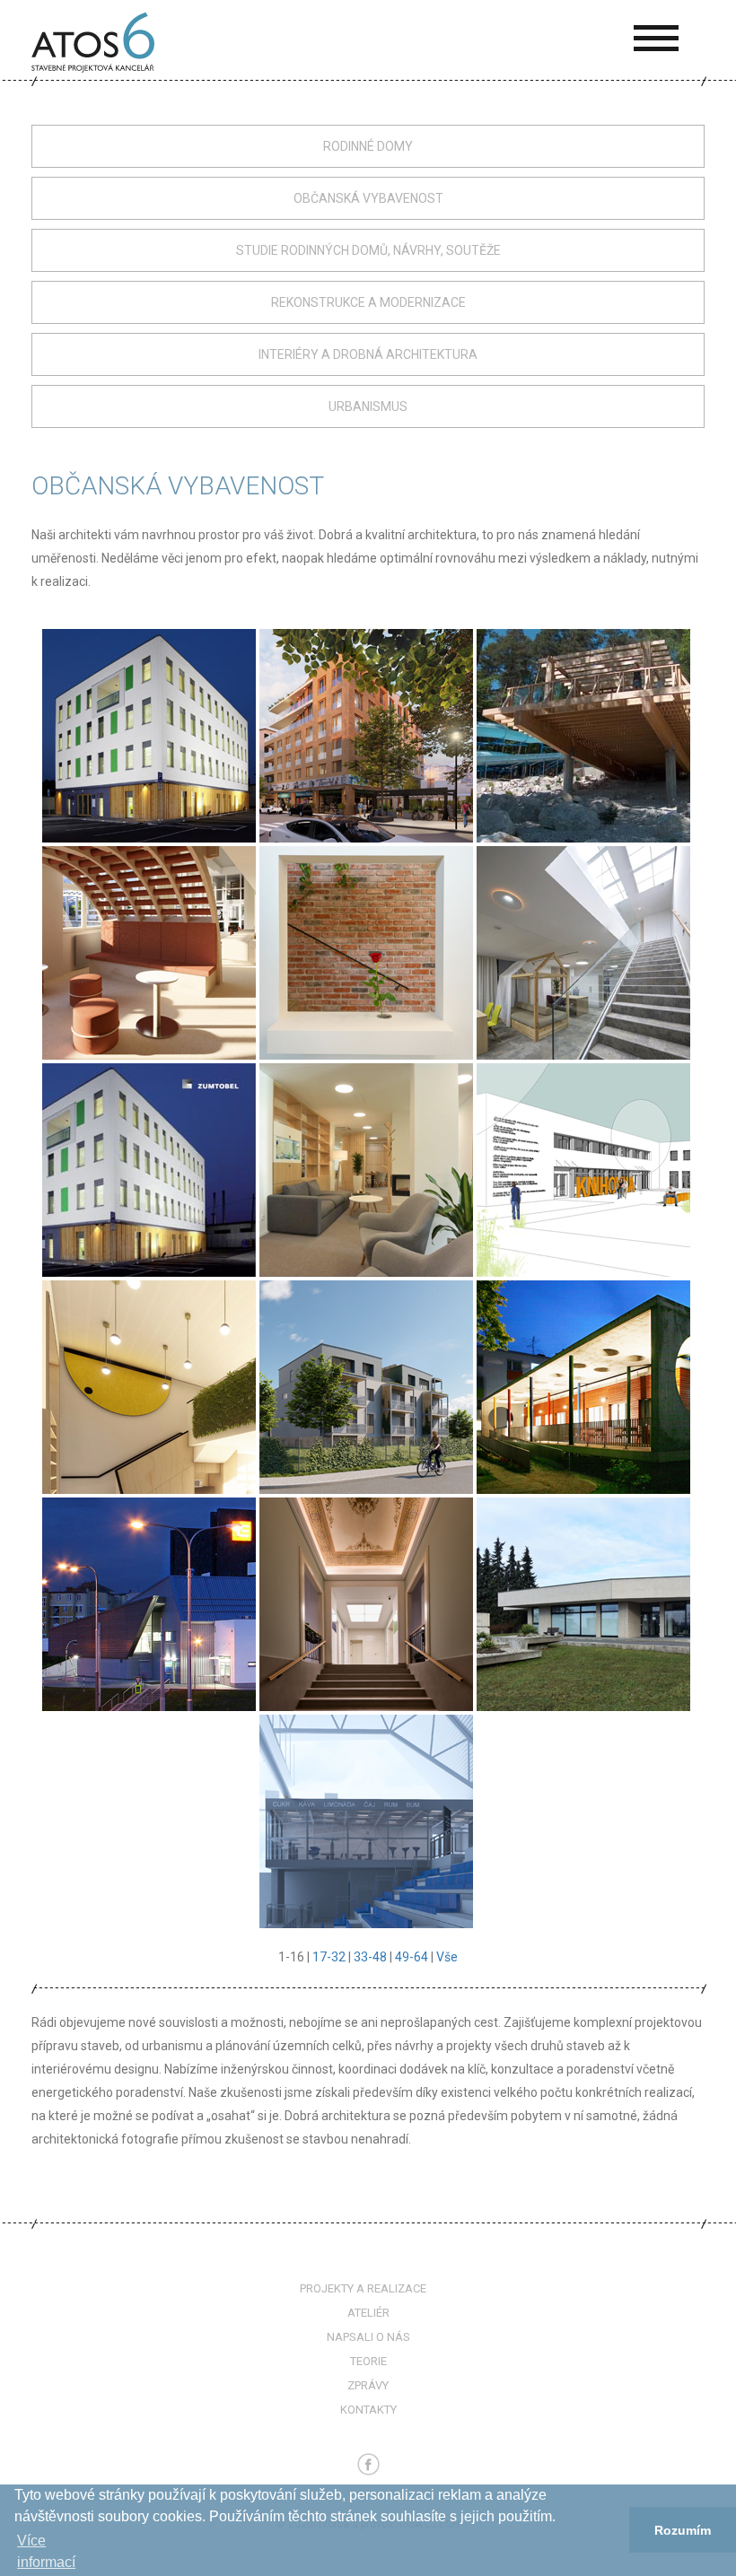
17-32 (329, 1957)
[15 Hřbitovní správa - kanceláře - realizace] (583, 1603)
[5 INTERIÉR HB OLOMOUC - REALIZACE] (366, 952)
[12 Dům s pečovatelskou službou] (583, 1386)
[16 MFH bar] (366, 1821)
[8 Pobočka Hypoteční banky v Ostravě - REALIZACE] (366, 1169)
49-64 (412, 1957)
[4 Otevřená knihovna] (149, 952)
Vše (447, 1957)
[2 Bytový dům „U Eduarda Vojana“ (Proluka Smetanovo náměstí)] (366, 735)
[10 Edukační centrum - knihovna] (149, 1386)
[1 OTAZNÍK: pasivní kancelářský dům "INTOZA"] (149, 735)
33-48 (370, 1957)
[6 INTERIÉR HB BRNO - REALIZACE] (583, 952)
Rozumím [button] (683, 2530)
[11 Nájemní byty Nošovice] (366, 1386)
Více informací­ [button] (46, 2551)
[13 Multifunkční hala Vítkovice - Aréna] (149, 1603)
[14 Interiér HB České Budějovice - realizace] (366, 1603)
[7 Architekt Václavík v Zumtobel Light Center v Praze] (149, 1169)
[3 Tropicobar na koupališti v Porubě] (583, 735)
